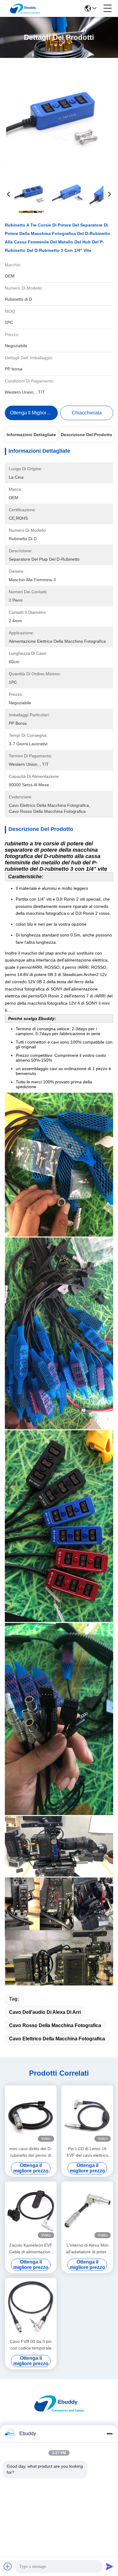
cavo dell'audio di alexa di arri (45, 2012)
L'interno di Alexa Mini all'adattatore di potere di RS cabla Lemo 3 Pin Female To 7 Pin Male (87, 2249)
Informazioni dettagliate (31, 435)
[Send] (110, 2566)
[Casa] (59, 2411)
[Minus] (110, 2434)
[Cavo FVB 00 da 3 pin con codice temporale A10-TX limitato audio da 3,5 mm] (31, 2307)
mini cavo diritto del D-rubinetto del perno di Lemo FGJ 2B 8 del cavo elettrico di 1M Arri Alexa (31, 2152)
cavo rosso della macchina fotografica (55, 2025)
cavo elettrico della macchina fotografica (57, 2039)
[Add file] (8, 2566)
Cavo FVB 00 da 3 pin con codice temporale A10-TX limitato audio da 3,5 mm (31, 2345)
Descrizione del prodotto (87, 435)
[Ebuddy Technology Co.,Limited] (25, 8)
